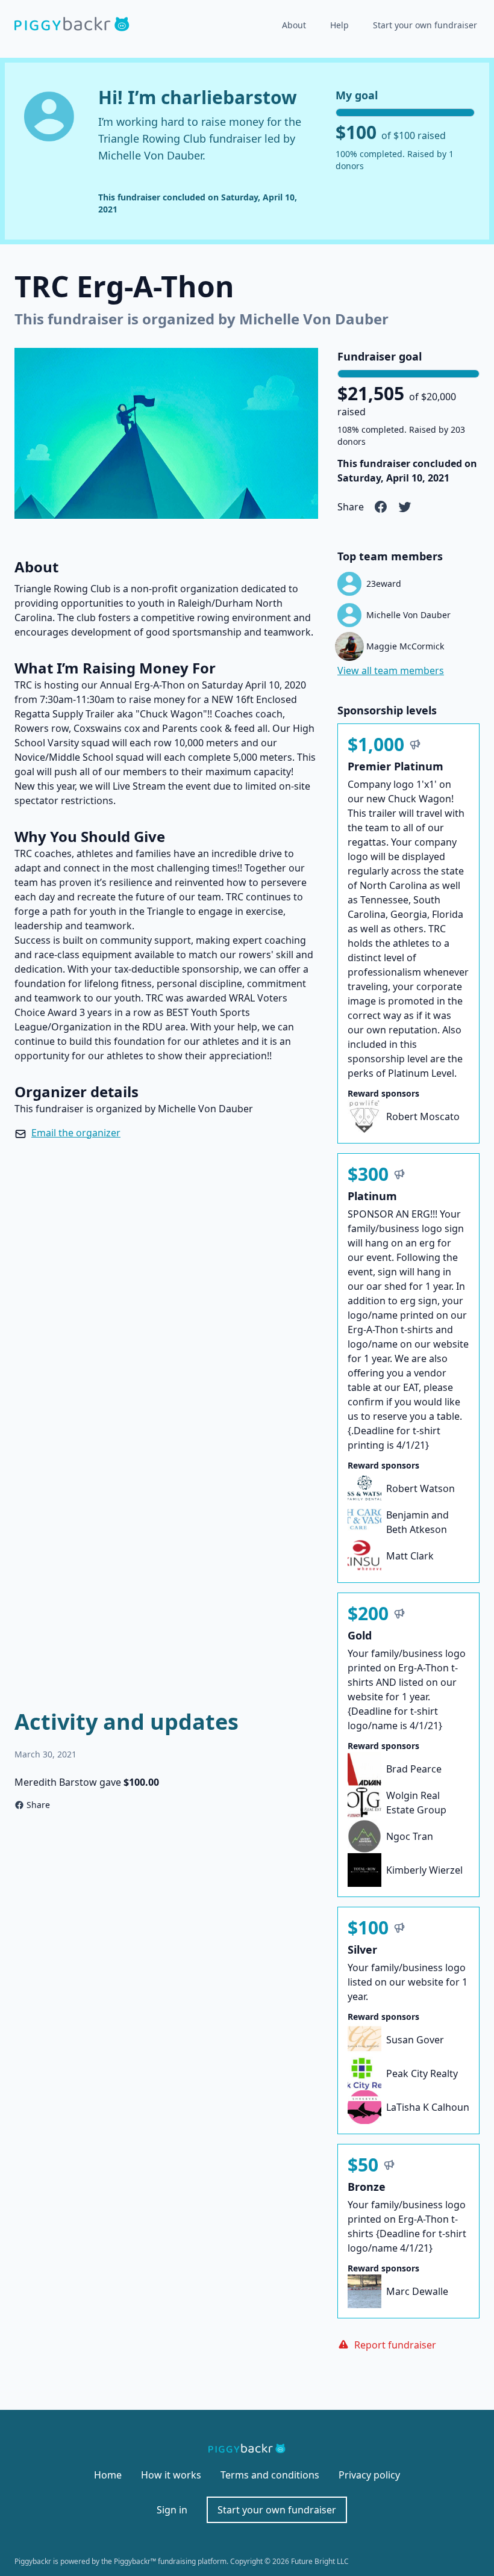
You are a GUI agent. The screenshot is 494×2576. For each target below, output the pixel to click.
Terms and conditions (270, 2475)
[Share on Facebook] (381, 507)
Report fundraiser (395, 2345)
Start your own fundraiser (425, 25)
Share (38, 1805)
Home (108, 2475)
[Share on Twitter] (405, 507)
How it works (171, 2475)
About (294, 25)
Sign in (172, 2510)
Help (339, 25)
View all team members (391, 670)
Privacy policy (369, 2475)
